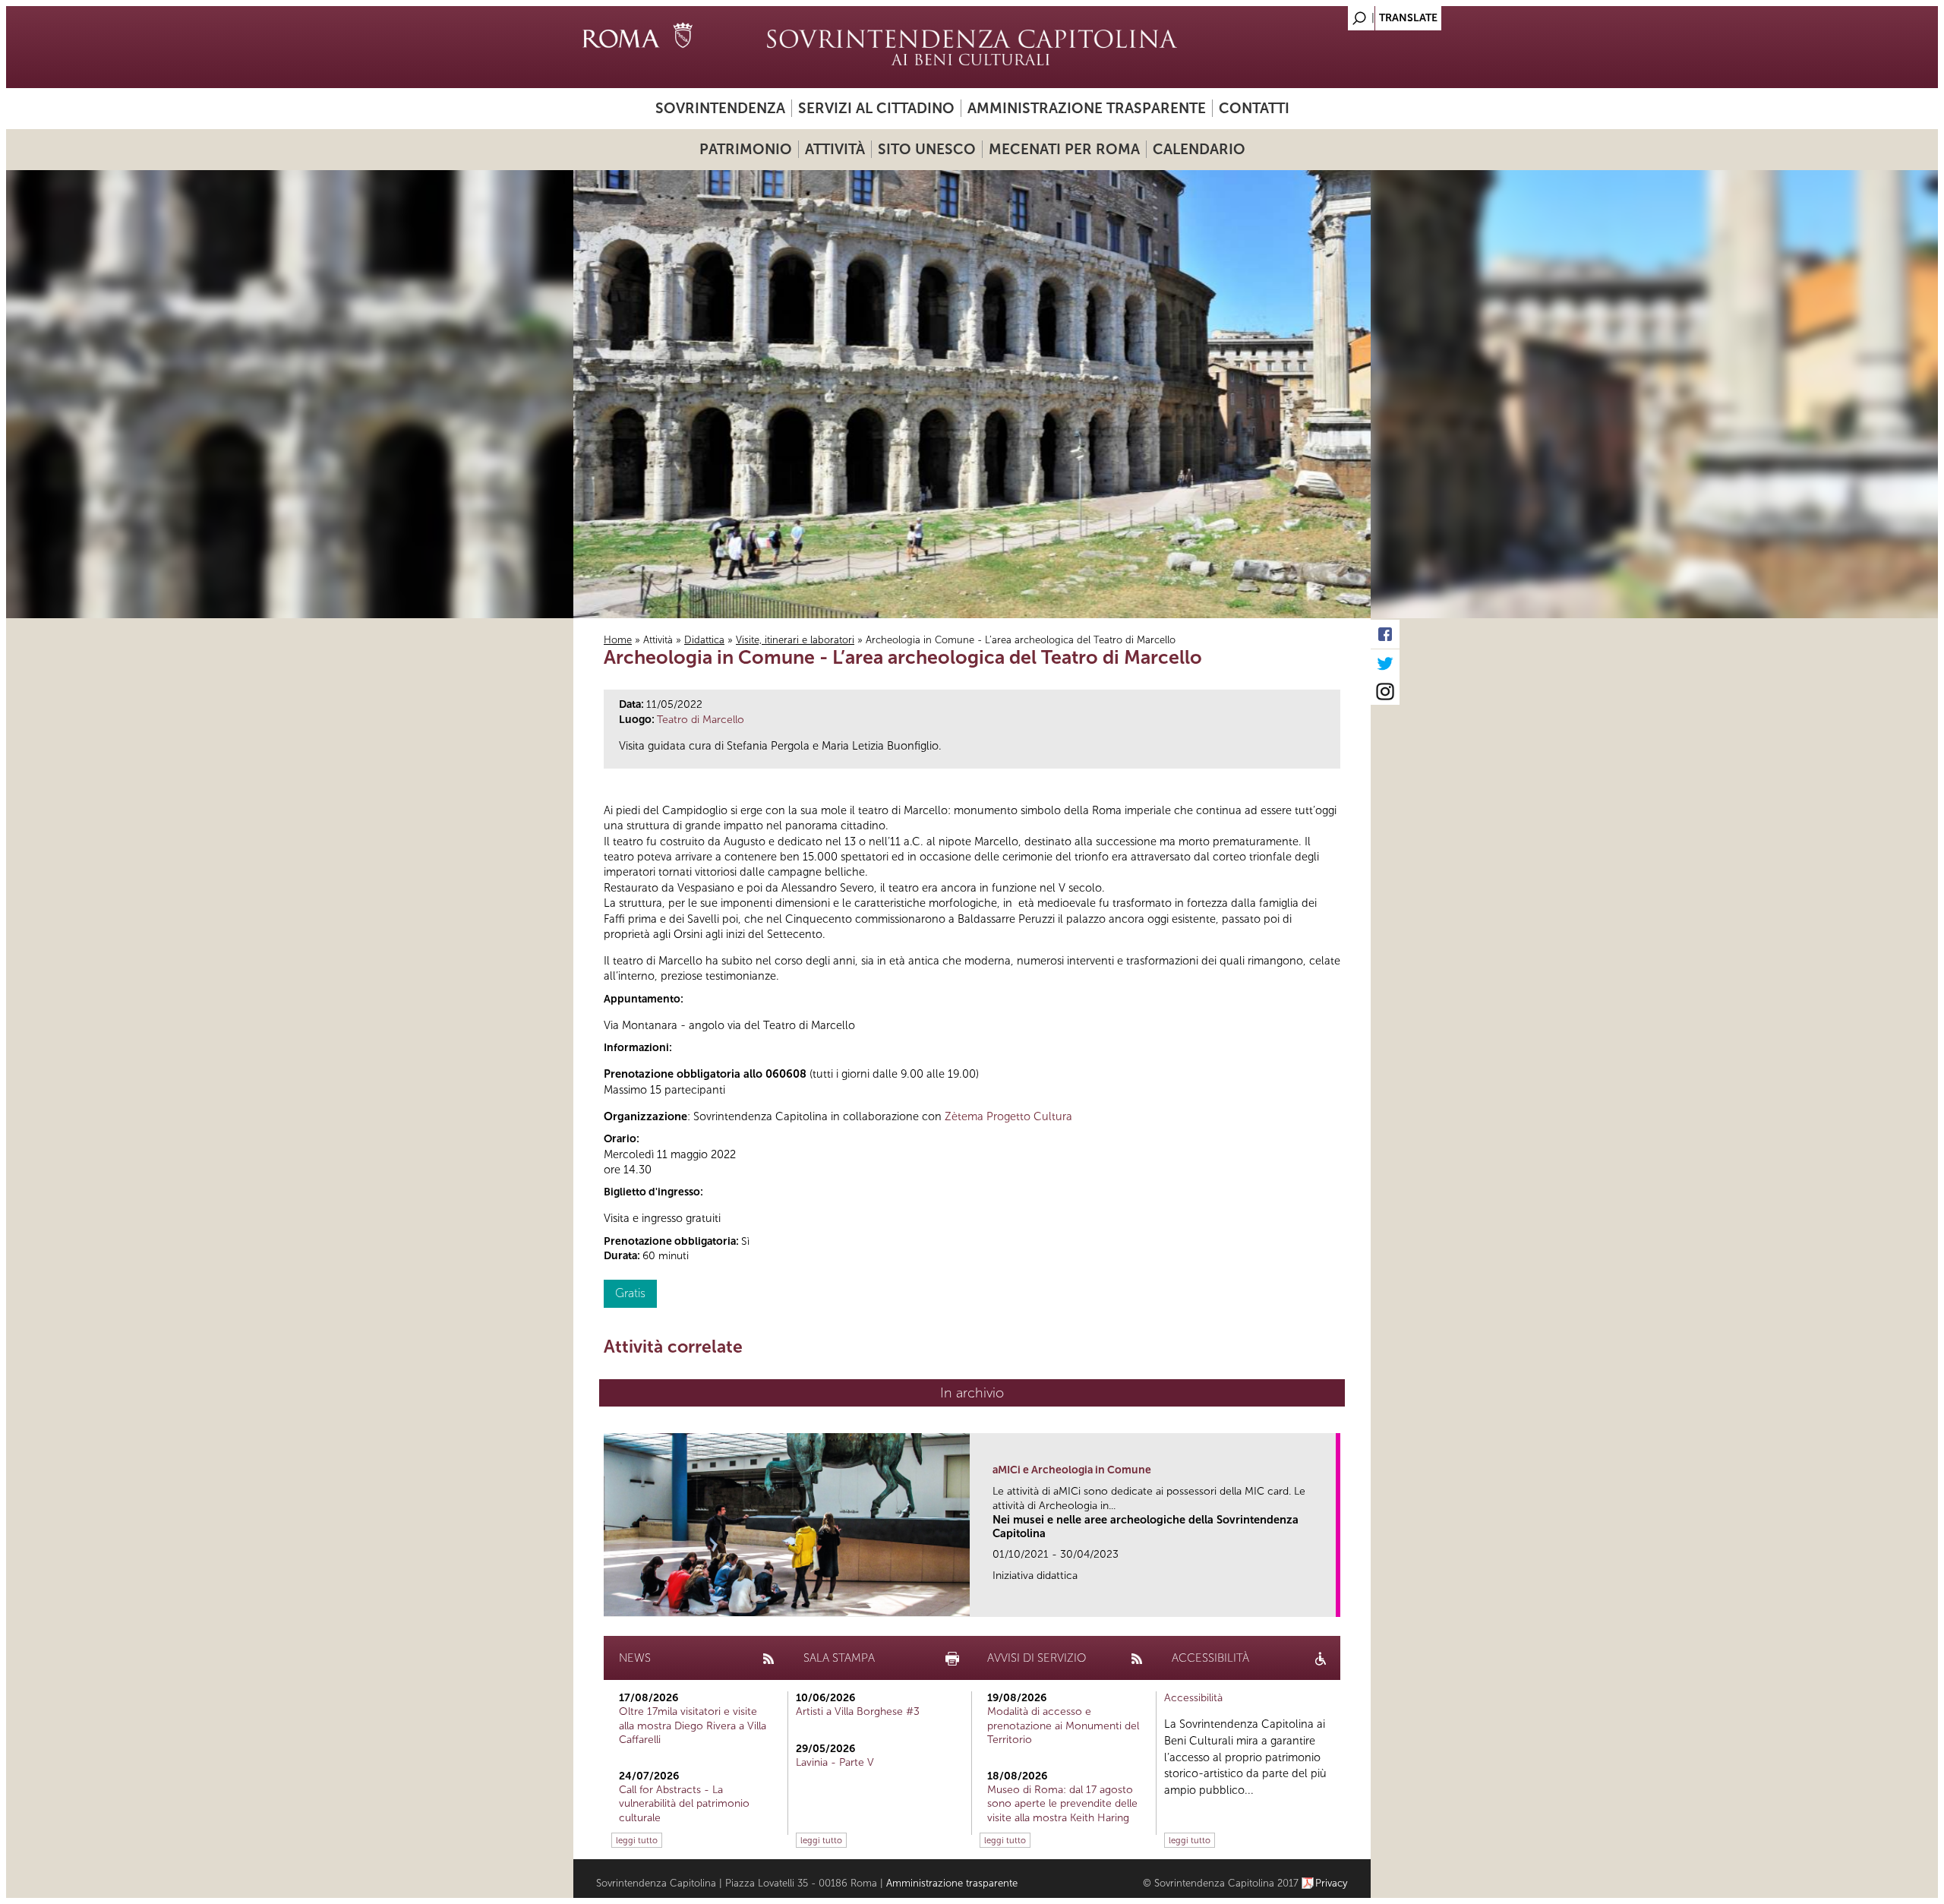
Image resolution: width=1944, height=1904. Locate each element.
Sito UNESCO (927, 149)
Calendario (1199, 149)
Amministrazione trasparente (1087, 108)
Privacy (1332, 1883)
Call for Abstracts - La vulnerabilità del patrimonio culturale (684, 1803)
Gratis (630, 1293)
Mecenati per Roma (1064, 149)
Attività (835, 149)
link (1329, 1601)
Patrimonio (746, 149)
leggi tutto (637, 1840)
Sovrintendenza (720, 108)
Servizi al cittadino (876, 108)
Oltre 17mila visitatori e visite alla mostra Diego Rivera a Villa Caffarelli (693, 1725)
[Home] (972, 47)
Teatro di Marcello (701, 720)
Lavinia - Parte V (835, 1762)
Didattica (704, 640)
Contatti (1254, 108)
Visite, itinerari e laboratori (795, 640)
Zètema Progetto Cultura (1008, 1116)
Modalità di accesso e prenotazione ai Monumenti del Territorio (1063, 1725)
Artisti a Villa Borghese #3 (858, 1711)
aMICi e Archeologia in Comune (1072, 1470)
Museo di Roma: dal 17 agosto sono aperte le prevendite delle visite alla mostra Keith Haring (1062, 1803)
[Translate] (1321, 14)
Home (618, 640)
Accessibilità (1193, 1698)
